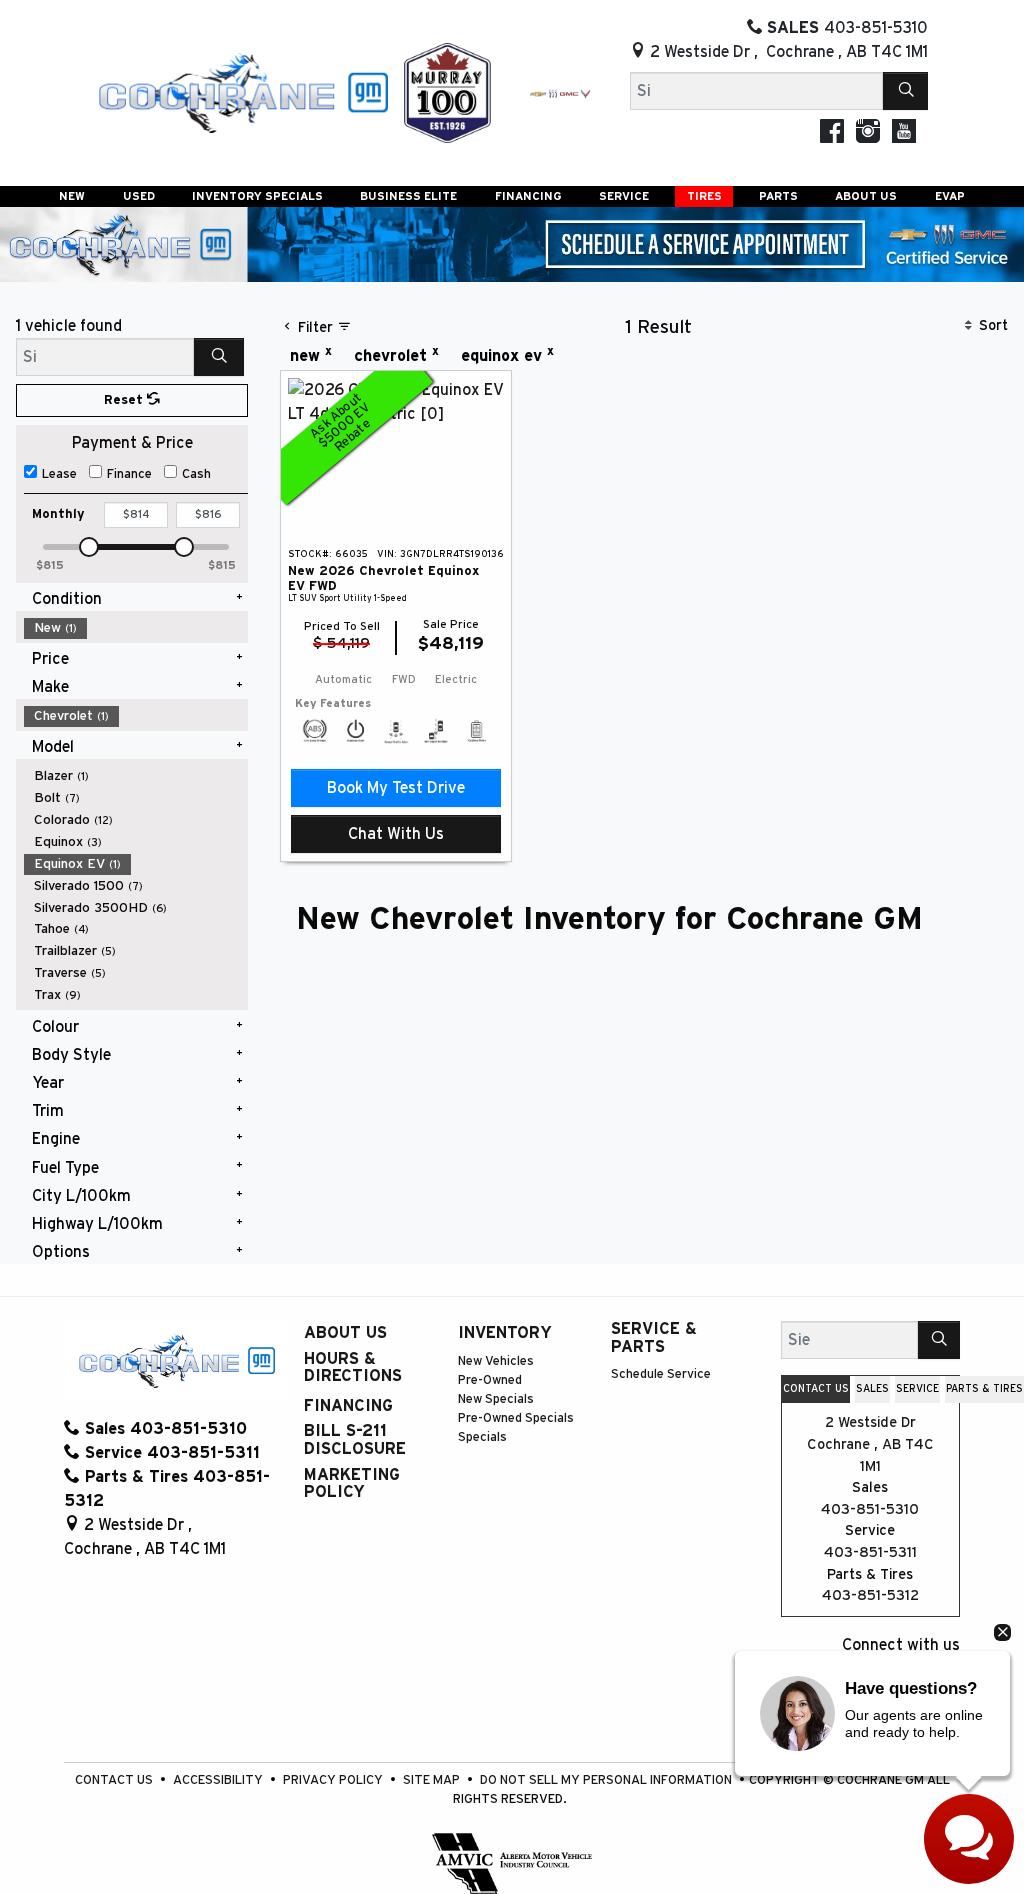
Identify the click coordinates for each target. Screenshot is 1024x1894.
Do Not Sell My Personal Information (607, 1780)
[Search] (905, 91)
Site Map (433, 1780)
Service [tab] (917, 1389)
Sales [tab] (872, 1389)
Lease (59, 474)
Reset (125, 400)
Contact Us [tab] (816, 1389)
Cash (196, 474)
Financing (348, 1406)
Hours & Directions (353, 1368)
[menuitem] (136, 628)
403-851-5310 (870, 1509)
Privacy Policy (334, 1780)
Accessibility (219, 1780)
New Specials (496, 1399)
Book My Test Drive (396, 788)
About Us (345, 1333)
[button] (72, 196)
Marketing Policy (352, 1484)
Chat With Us (396, 834)
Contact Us (115, 1780)
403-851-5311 (870, 1552)
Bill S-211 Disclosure (355, 1440)
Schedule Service (661, 1374)
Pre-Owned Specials (516, 1418)
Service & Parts (654, 1338)
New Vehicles (496, 1361)
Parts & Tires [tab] (984, 1389)
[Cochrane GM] (242, 92)
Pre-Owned (490, 1380)
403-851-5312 (870, 1595)
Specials (482, 1437)
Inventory (505, 1333)
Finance (129, 474)
